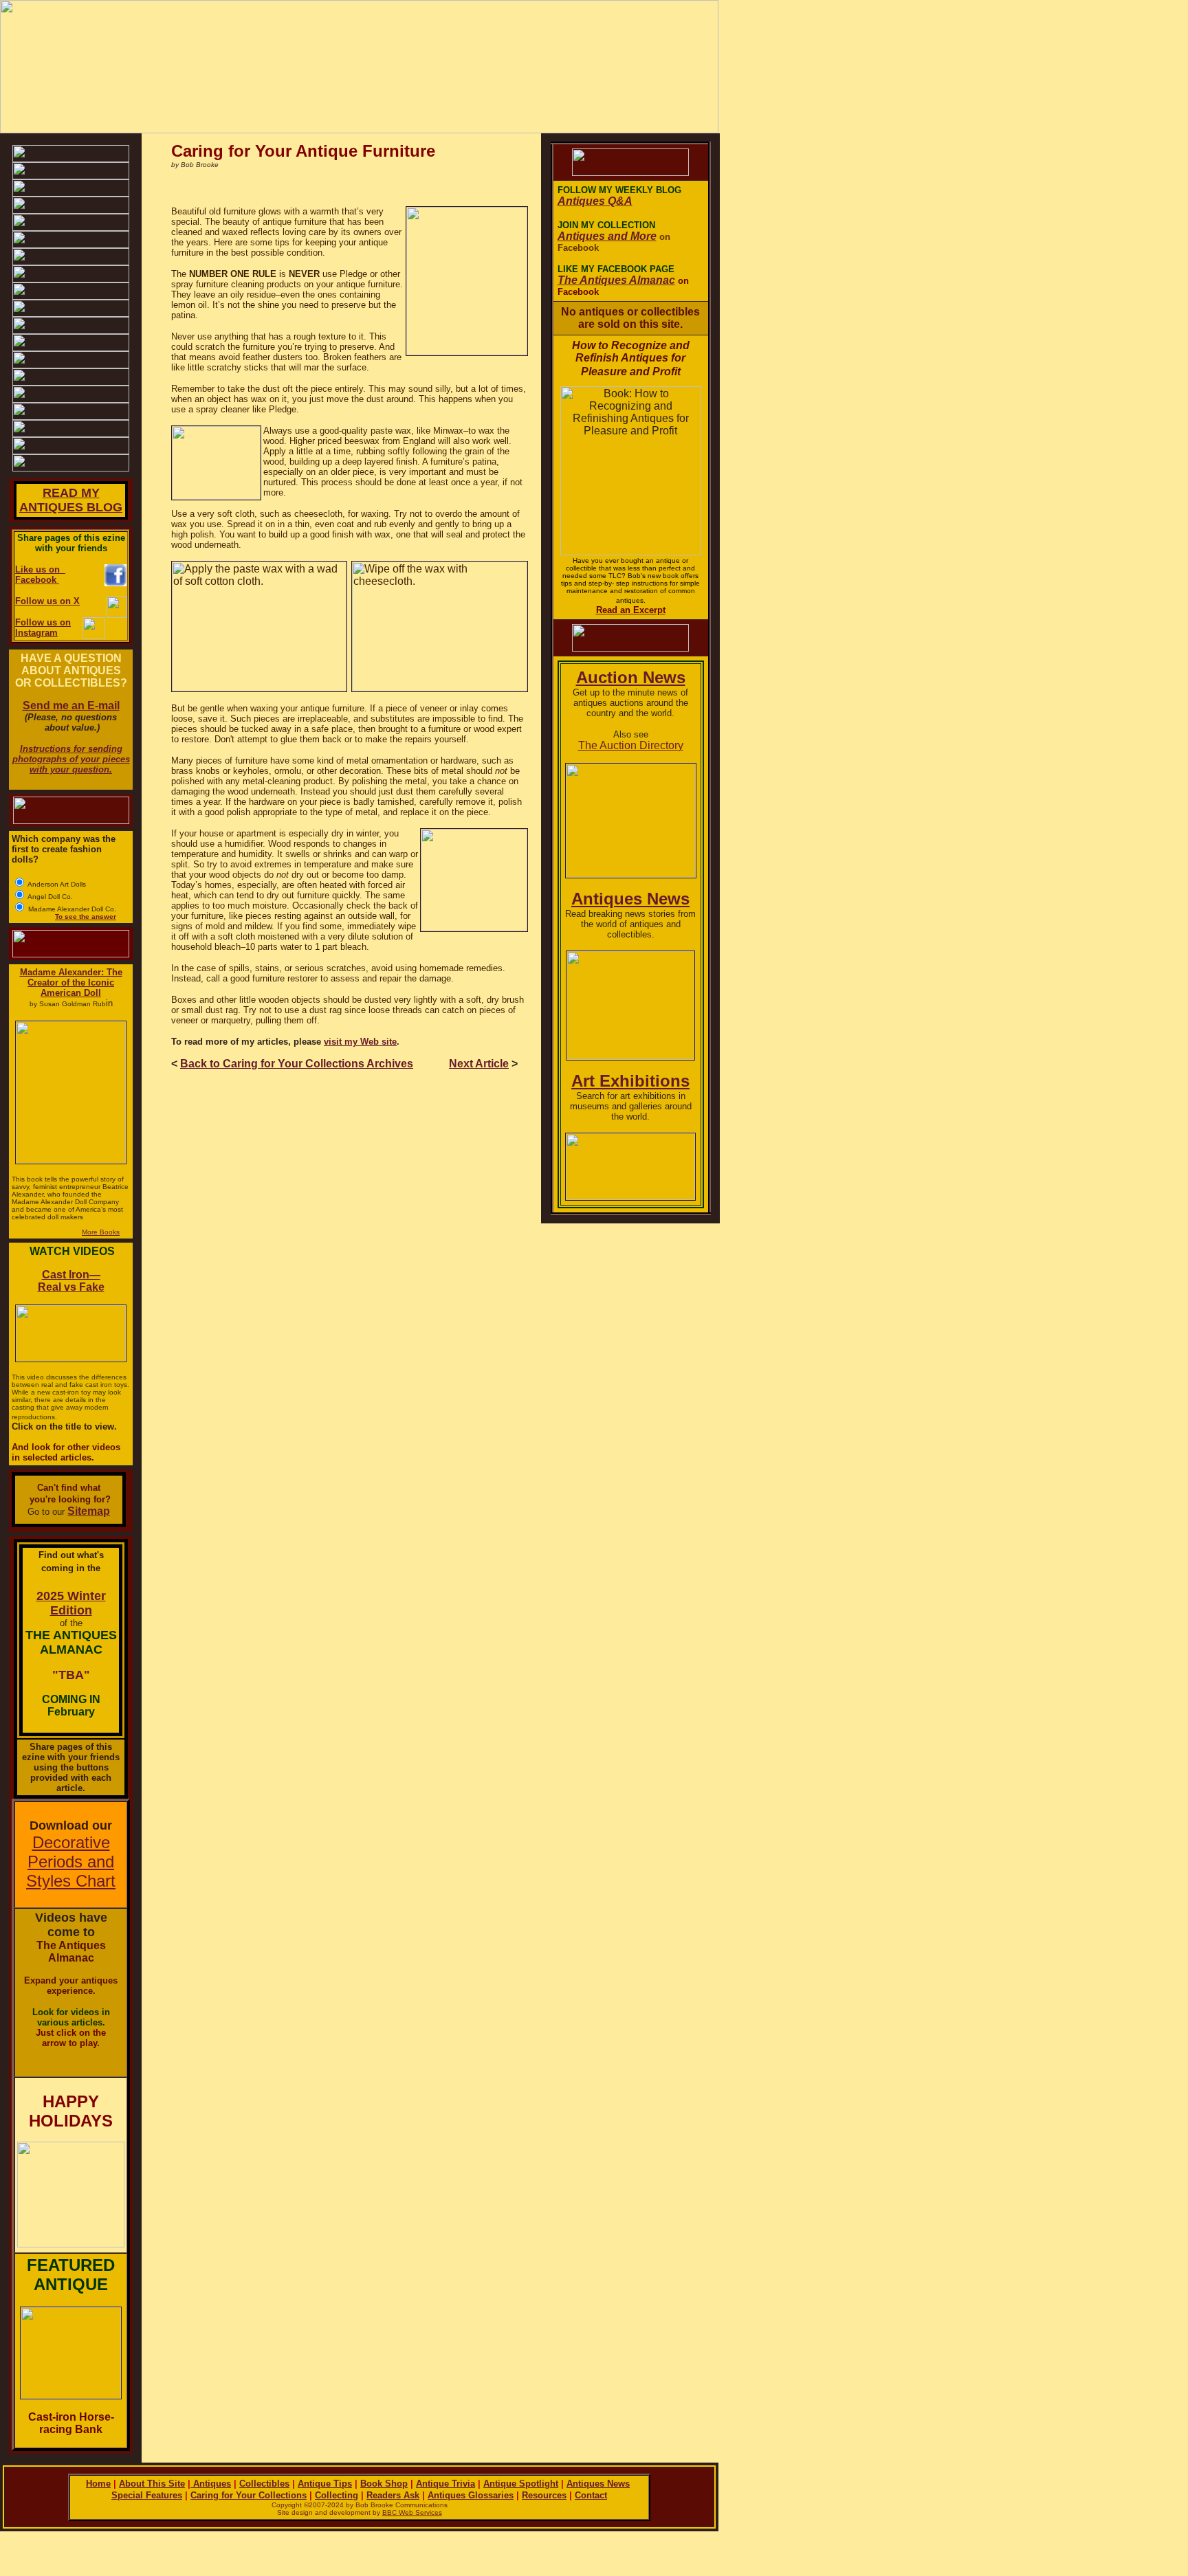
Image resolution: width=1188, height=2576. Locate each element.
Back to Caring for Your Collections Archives (297, 1064)
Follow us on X (47, 601)
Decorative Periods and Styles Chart (71, 1862)
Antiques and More (607, 236)
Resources (544, 2495)
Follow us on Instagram (43, 628)
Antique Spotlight (521, 2484)
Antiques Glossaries (471, 2495)
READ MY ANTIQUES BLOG (71, 500)
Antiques (211, 2484)
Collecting (337, 2495)
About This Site (152, 2484)
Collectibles (264, 2484)
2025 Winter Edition (71, 1603)
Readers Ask (393, 2495)
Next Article (479, 1064)
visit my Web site (360, 1042)
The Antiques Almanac (616, 280)
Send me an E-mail (71, 706)
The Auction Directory (631, 745)
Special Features (147, 2495)
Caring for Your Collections (249, 2495)
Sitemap (89, 1511)
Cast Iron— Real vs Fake (71, 1281)
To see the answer (86, 917)
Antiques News (630, 899)
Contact (591, 2495)
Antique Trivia (445, 2484)
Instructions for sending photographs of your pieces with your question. (71, 759)
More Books (101, 1232)
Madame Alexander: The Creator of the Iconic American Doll (71, 982)
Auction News (631, 677)
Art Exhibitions (630, 1081)
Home (98, 2484)
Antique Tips (325, 2484)
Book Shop (384, 2484)
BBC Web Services (412, 2512)
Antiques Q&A (595, 201)
